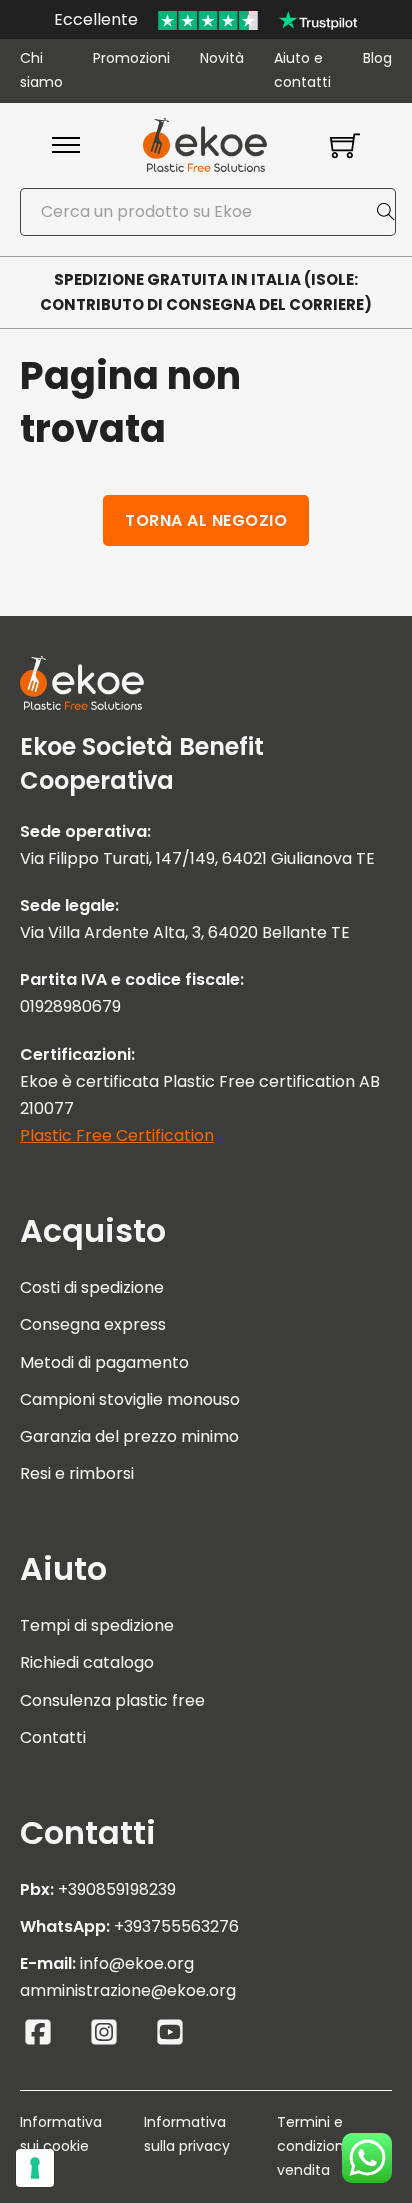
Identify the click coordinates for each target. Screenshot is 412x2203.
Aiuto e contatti (302, 70)
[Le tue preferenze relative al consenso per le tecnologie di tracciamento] (35, 2168)
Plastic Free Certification (117, 1135)
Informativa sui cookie (61, 2134)
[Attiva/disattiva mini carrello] (345, 145)
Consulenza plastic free (112, 1700)
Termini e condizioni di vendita (320, 2146)
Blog (377, 58)
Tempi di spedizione (97, 1625)
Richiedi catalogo (87, 1662)
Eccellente (96, 19)
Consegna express (93, 1324)
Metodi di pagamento (104, 1362)
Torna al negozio (206, 520)
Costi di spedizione (92, 1287)
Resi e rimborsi (77, 1473)
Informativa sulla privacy (187, 2134)
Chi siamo (41, 70)
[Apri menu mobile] (66, 145)
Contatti (53, 1737)
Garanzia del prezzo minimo (129, 1436)
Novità (222, 58)
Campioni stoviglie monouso (130, 1399)
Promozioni (131, 58)
